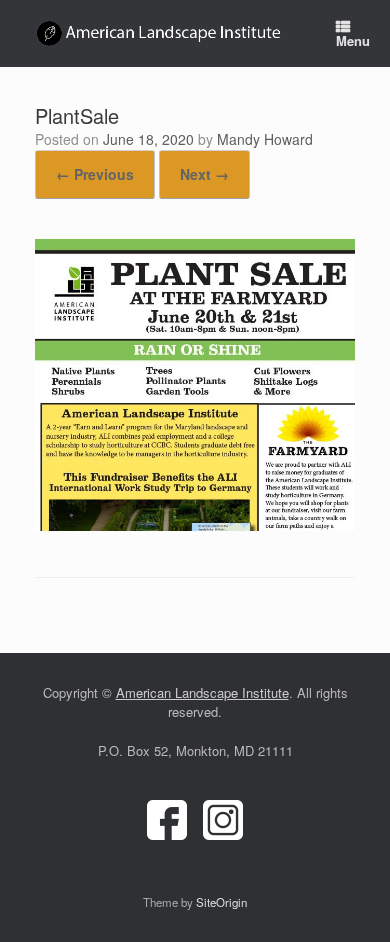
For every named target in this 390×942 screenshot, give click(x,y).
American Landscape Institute (202, 692)
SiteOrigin (221, 902)
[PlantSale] (195, 525)
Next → (204, 174)
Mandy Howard (265, 139)
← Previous (95, 174)
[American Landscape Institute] (160, 33)
